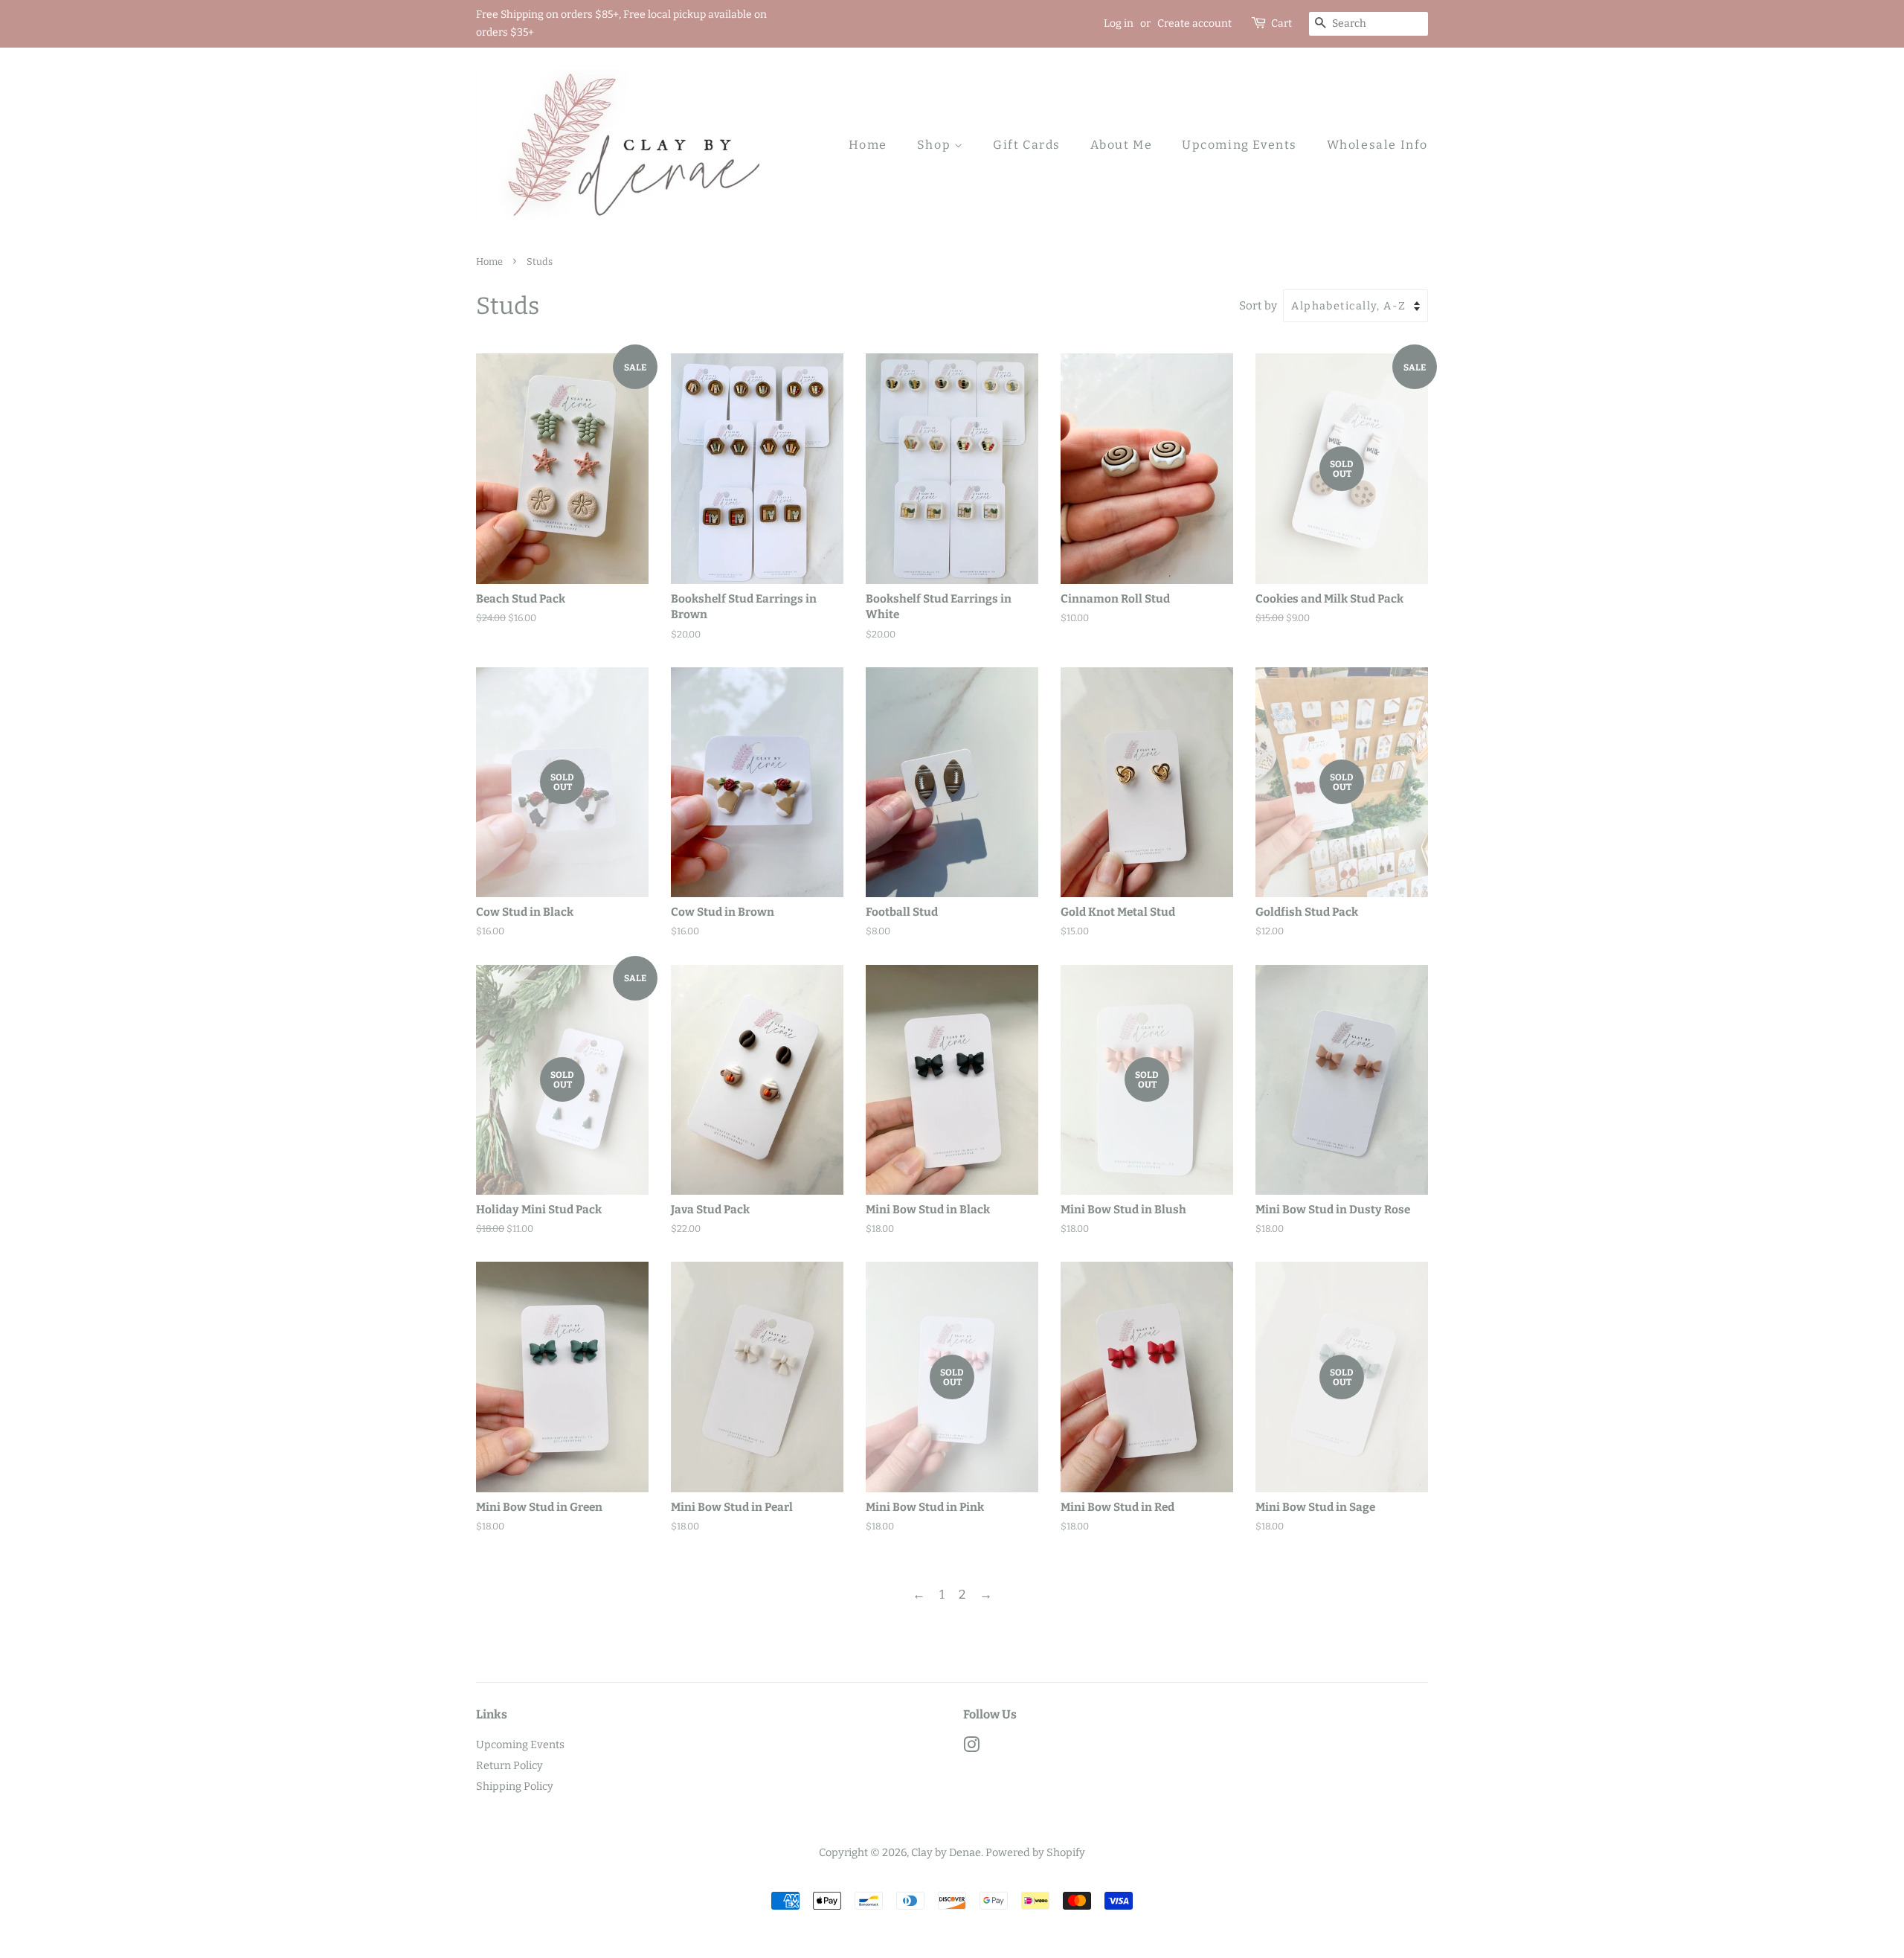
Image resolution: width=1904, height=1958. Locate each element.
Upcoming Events (1239, 145)
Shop (936, 145)
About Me (1122, 145)
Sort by (1258, 306)
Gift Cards (1027, 145)
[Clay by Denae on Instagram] (971, 1747)
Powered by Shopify (1035, 1852)
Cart (1281, 23)
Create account (1194, 23)
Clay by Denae (946, 1852)
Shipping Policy (515, 1786)
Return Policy (509, 1765)
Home (868, 145)
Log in (1119, 23)
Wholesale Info (1377, 145)
